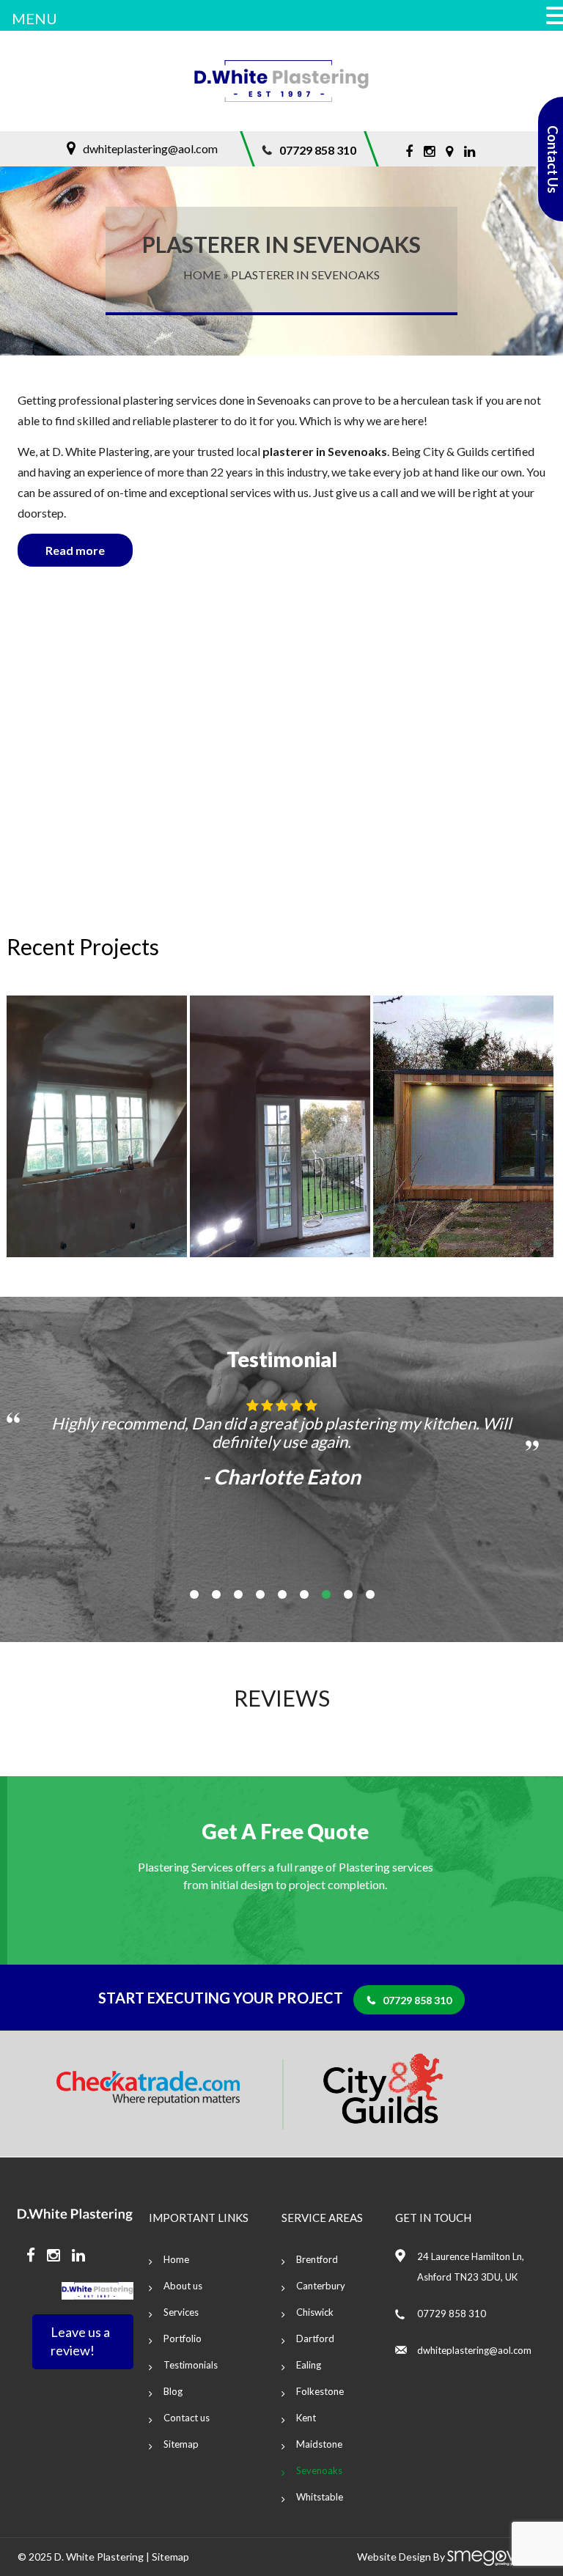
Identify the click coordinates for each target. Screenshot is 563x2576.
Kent (306, 2418)
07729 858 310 (318, 150)
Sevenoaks (319, 2470)
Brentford (317, 2259)
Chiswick (315, 2312)
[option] (118, 1126)
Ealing (309, 2365)
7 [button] (326, 1594)
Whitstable (320, 2497)
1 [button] (194, 1594)
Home (202, 275)
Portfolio (183, 2338)
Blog (173, 2391)
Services (181, 2312)
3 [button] (238, 1594)
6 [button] (304, 1594)
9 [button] (370, 1594)
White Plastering (105, 2557)
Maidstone (319, 2444)
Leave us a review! (80, 2341)
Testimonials (191, 2365)
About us (183, 2286)
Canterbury (321, 2286)
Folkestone (320, 2391)
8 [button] (348, 1594)
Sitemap (181, 2444)
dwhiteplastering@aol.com (150, 148)
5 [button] (282, 1594)
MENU (34, 18)
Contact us (187, 2418)
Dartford (315, 2338)
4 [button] (260, 1594)
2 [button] (216, 1594)
